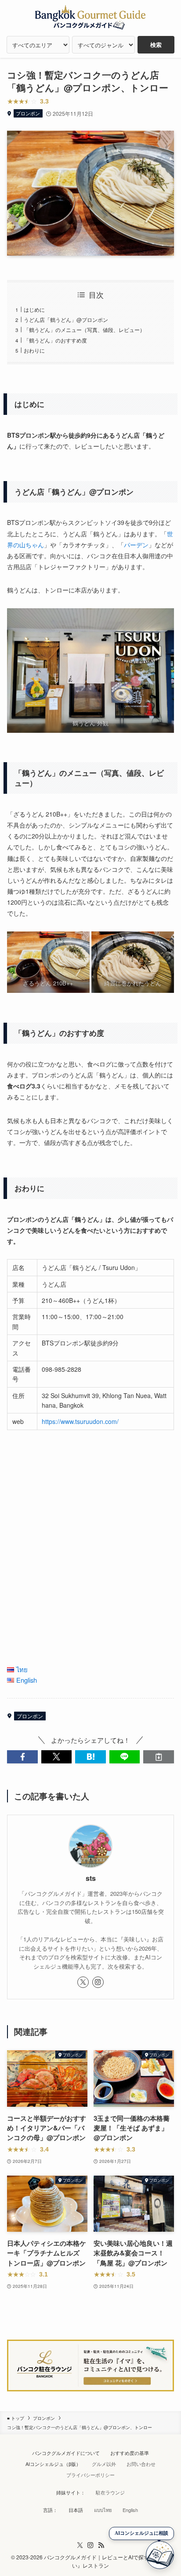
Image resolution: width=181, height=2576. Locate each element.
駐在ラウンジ (110, 2492)
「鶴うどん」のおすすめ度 (55, 340)
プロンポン (28, 113)
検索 (156, 45)
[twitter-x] (83, 1982)
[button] (22, 1757)
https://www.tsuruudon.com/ (80, 1421)
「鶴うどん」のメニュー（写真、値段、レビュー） (84, 330)
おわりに (34, 350)
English (130, 2510)
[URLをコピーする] (158, 1757)
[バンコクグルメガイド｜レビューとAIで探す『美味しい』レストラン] (90, 18)
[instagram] (98, 1982)
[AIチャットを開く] (160, 2555)
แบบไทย (103, 2510)
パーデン (136, 545)
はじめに (34, 309)
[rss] (101, 2545)
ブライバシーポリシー (90, 2475)
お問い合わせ (141, 2464)
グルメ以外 (104, 2464)
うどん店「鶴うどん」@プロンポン (66, 319)
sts (91, 1878)
